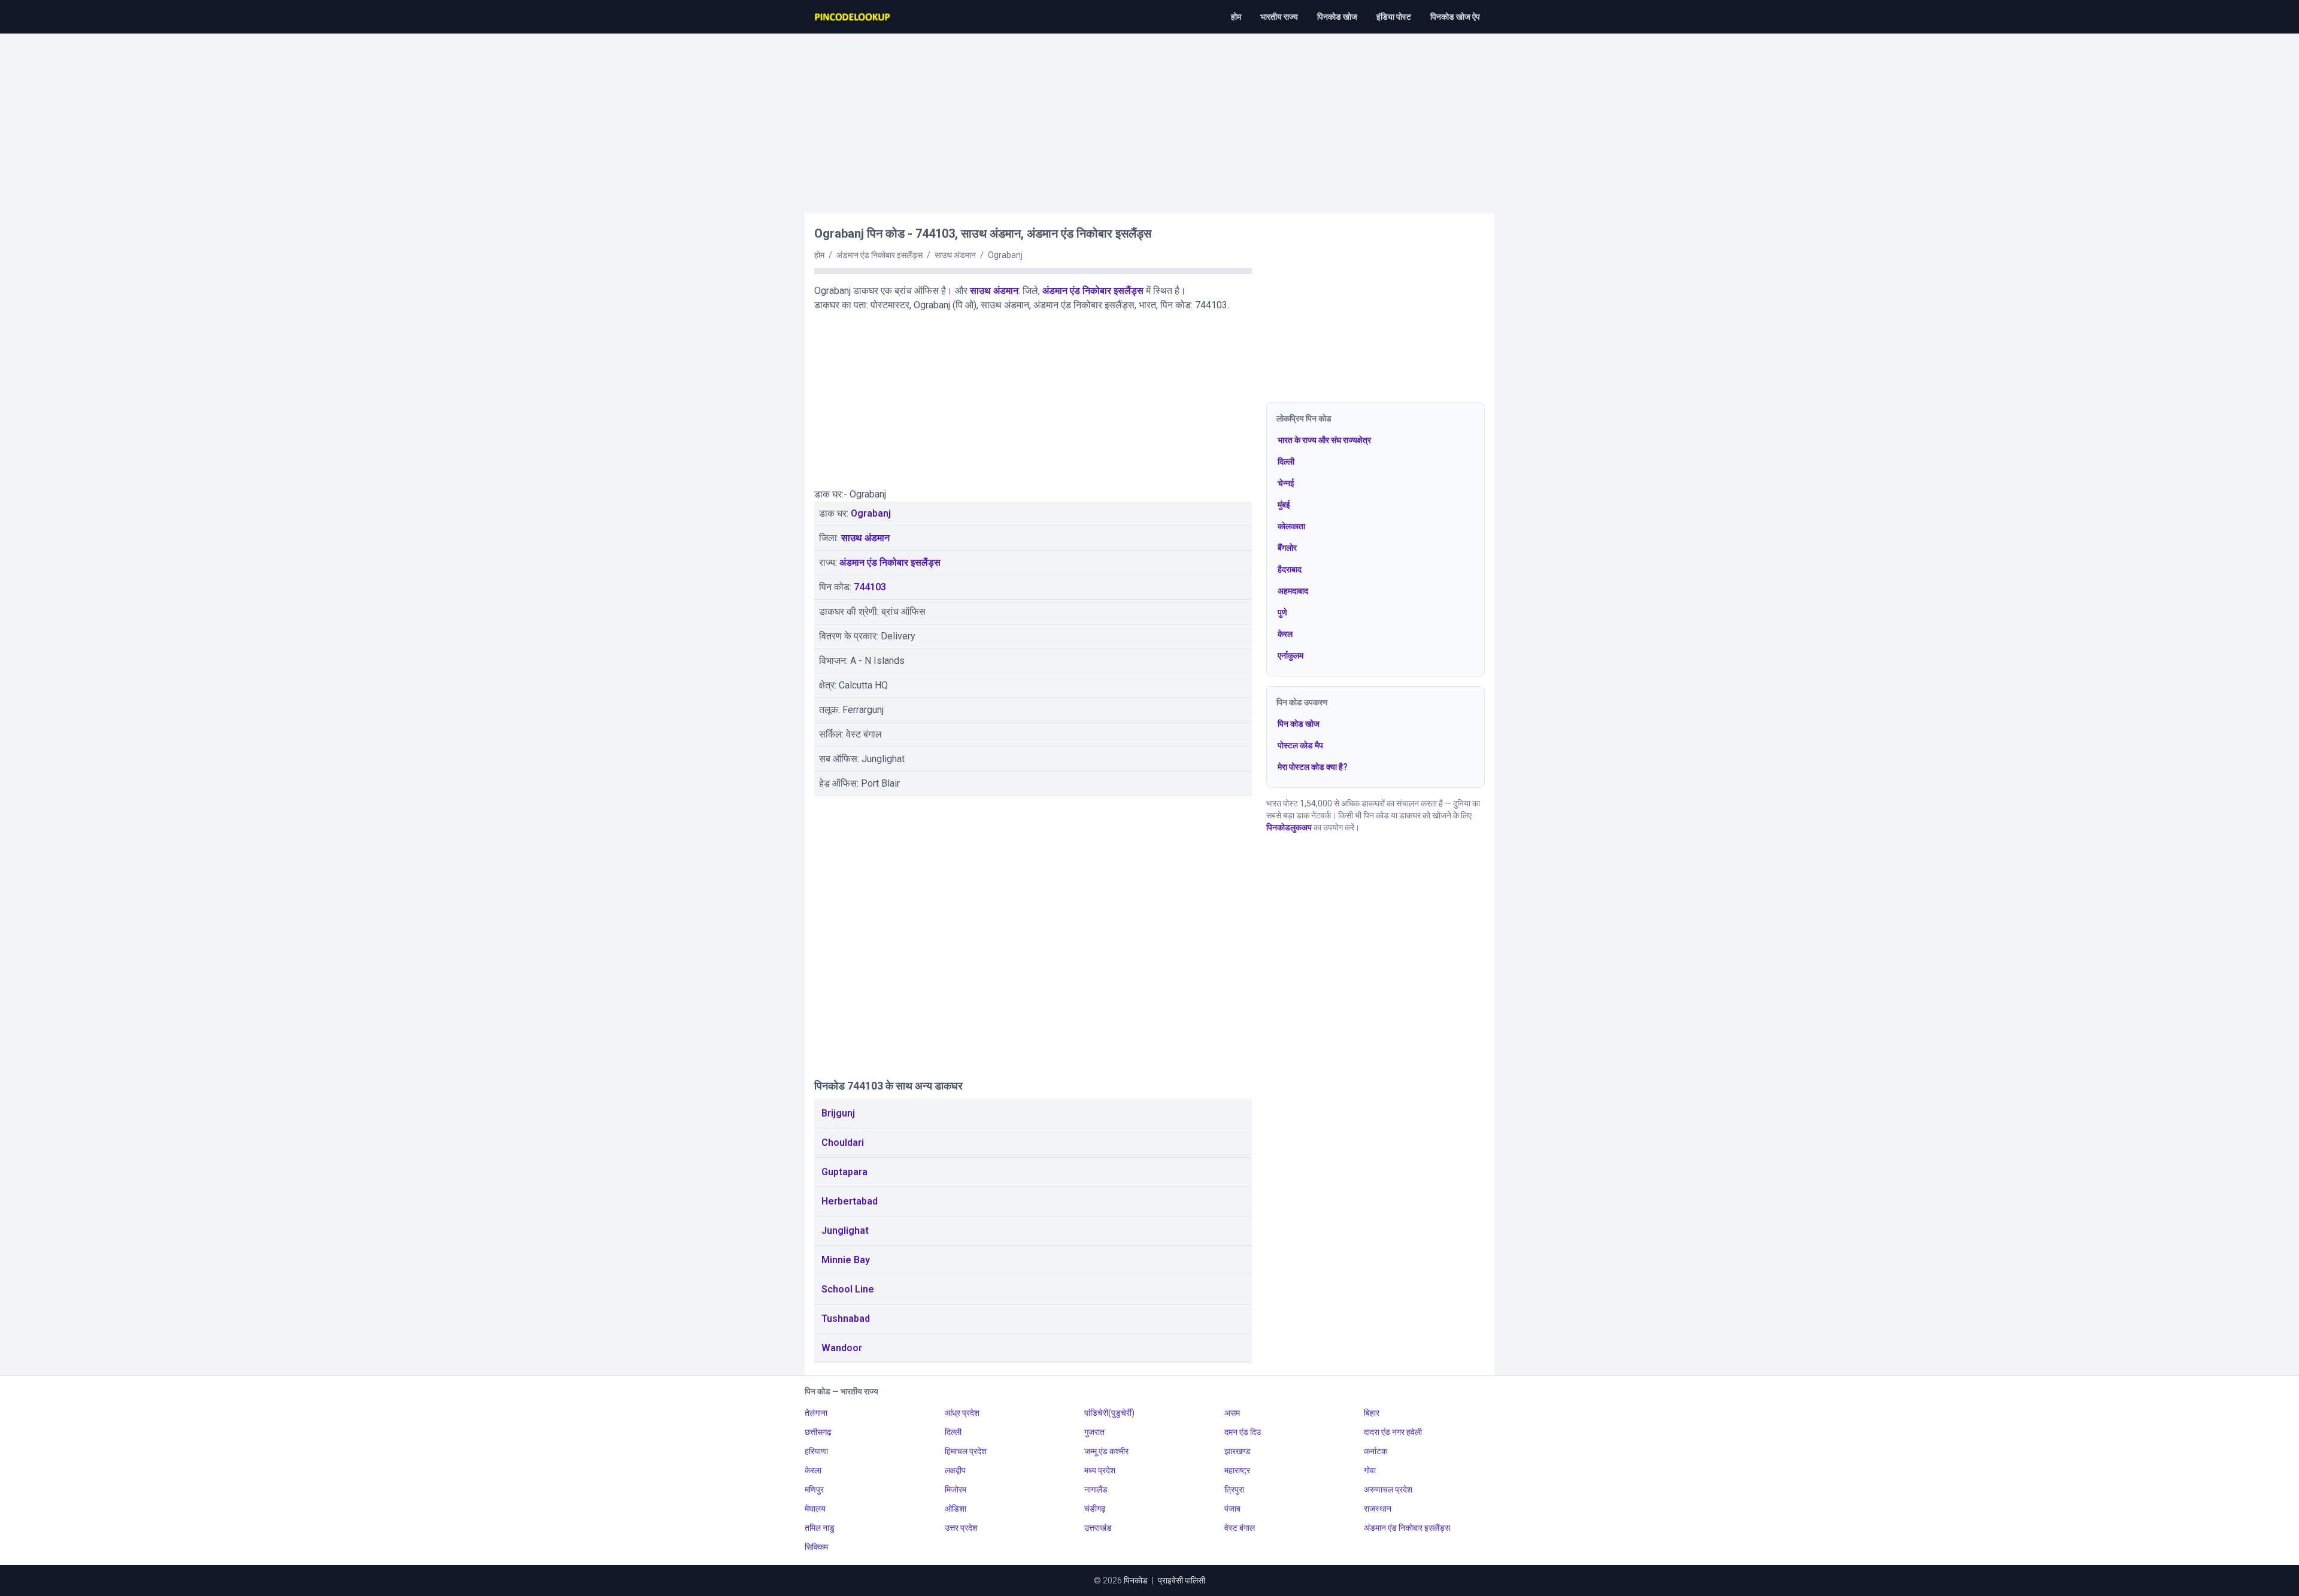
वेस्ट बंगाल (1240, 1528)
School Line (848, 1289)
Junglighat (845, 1231)
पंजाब (1232, 1509)
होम (1236, 17)
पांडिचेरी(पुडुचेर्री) (1109, 1413)
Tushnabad (846, 1319)
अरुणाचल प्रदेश (1388, 1489)
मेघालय (815, 1509)
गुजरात (1094, 1432)
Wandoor (842, 1348)
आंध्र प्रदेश (962, 1413)
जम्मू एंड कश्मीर (1106, 1451)
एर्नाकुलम (1290, 656)
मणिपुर (814, 1489)
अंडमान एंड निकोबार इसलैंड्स (1093, 291)
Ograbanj (871, 513)
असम (1232, 1413)
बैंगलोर (1287, 548)
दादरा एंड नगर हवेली (1393, 1432)
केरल (1285, 634)
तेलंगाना (816, 1413)
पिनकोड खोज (1337, 17)
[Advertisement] (1149, 117)
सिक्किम (816, 1547)
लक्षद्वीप (955, 1470)
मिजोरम (956, 1489)
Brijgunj (838, 1113)
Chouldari (843, 1143)
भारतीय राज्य (1279, 17)
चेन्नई (1286, 483)
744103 (870, 587)
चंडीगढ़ (1095, 1509)
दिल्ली (1286, 462)
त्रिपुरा (1234, 1489)
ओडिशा (956, 1509)
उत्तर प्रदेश (961, 1528)
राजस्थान (1378, 1509)
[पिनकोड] (853, 17)
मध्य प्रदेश (1100, 1470)
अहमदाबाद (1293, 591)
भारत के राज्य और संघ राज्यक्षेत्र (1324, 440)
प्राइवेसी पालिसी (1182, 1580)
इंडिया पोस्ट (1394, 17)
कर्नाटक (1376, 1451)
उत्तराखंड (1098, 1528)
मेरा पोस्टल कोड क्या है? (1313, 767)
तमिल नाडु (820, 1528)
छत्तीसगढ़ (818, 1432)
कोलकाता (1291, 526)
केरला (813, 1470)
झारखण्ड (1238, 1451)
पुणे (1282, 612)
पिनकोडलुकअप (1289, 827)
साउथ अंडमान (994, 291)
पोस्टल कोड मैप (1300, 745)
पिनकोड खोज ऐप (1455, 17)
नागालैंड (1096, 1489)
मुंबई (1284, 505)
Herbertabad (850, 1201)
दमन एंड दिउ (1243, 1432)
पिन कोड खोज (1299, 724)
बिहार (1372, 1413)
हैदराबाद (1290, 569)
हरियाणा (816, 1451)
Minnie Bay (846, 1260)
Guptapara (844, 1172)
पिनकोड (1136, 1580)
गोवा (1370, 1470)
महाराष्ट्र (1237, 1470)
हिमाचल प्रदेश (966, 1451)
